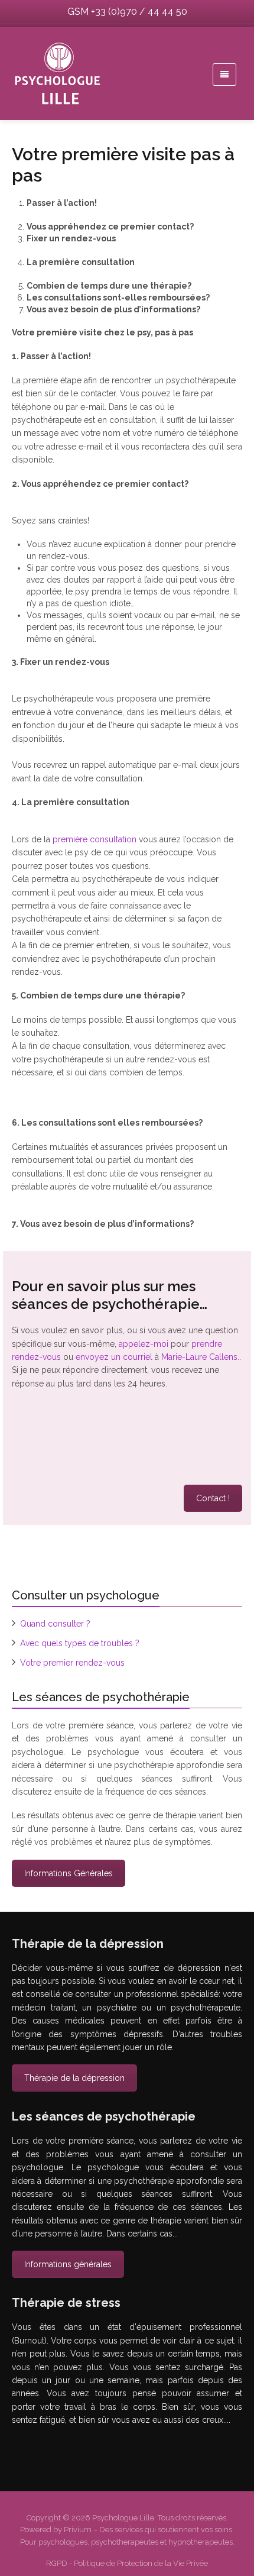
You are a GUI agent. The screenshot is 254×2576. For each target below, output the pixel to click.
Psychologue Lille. (125, 2518)
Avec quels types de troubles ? (80, 1643)
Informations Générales (69, 1873)
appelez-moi (144, 1344)
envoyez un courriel (114, 1357)
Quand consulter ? (55, 1624)
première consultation (95, 839)
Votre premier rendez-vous (72, 1663)
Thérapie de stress (60, 2451)
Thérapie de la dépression (74, 2078)
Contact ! (213, 1498)
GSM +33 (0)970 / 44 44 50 (127, 12)
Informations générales (68, 2264)
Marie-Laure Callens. (200, 1357)
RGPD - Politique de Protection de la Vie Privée (127, 2563)
